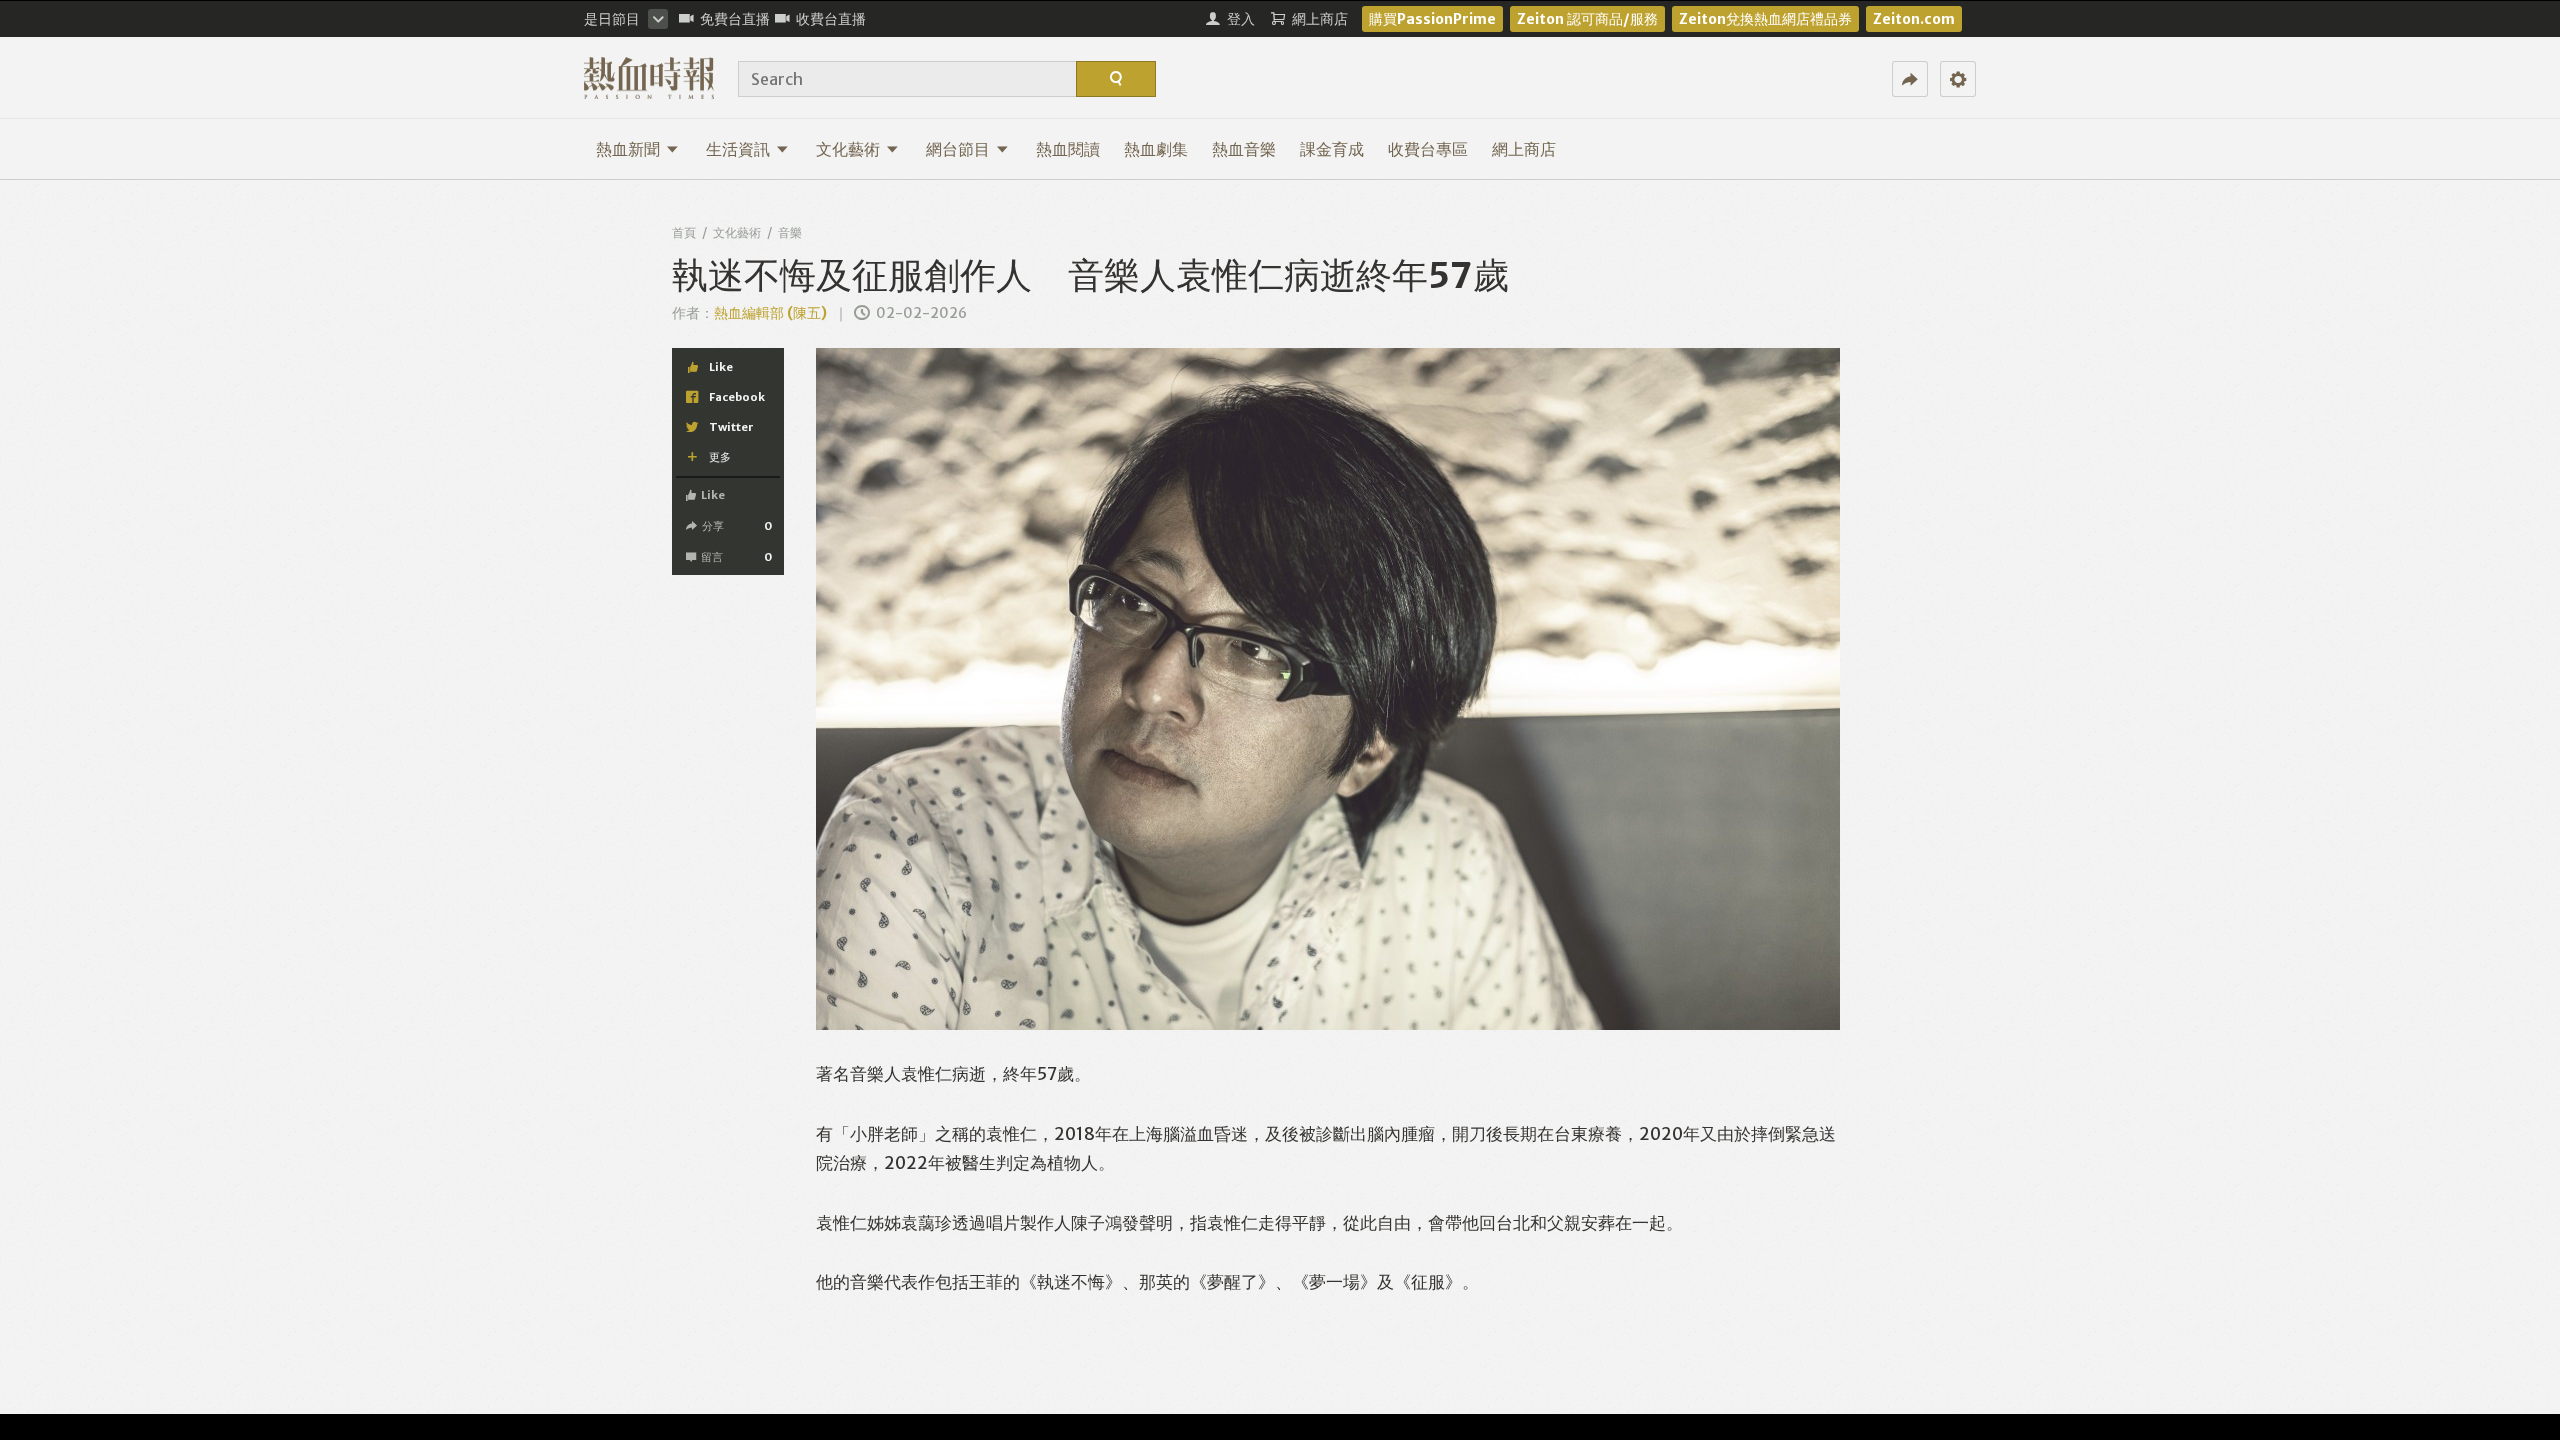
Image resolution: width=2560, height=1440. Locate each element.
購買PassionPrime (1432, 19)
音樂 (790, 232)
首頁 (684, 232)
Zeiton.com (1914, 19)
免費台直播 (735, 19)
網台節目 (958, 149)
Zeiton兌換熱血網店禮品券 (1765, 19)
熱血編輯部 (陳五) (770, 313)
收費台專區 (1428, 149)
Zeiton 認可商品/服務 (1587, 19)
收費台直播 (831, 19)
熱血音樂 (1244, 149)
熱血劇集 (1156, 149)
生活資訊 (738, 149)
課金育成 (1332, 149)
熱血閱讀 (1068, 149)
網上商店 (1524, 149)
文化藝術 (848, 149)
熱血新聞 (628, 149)
